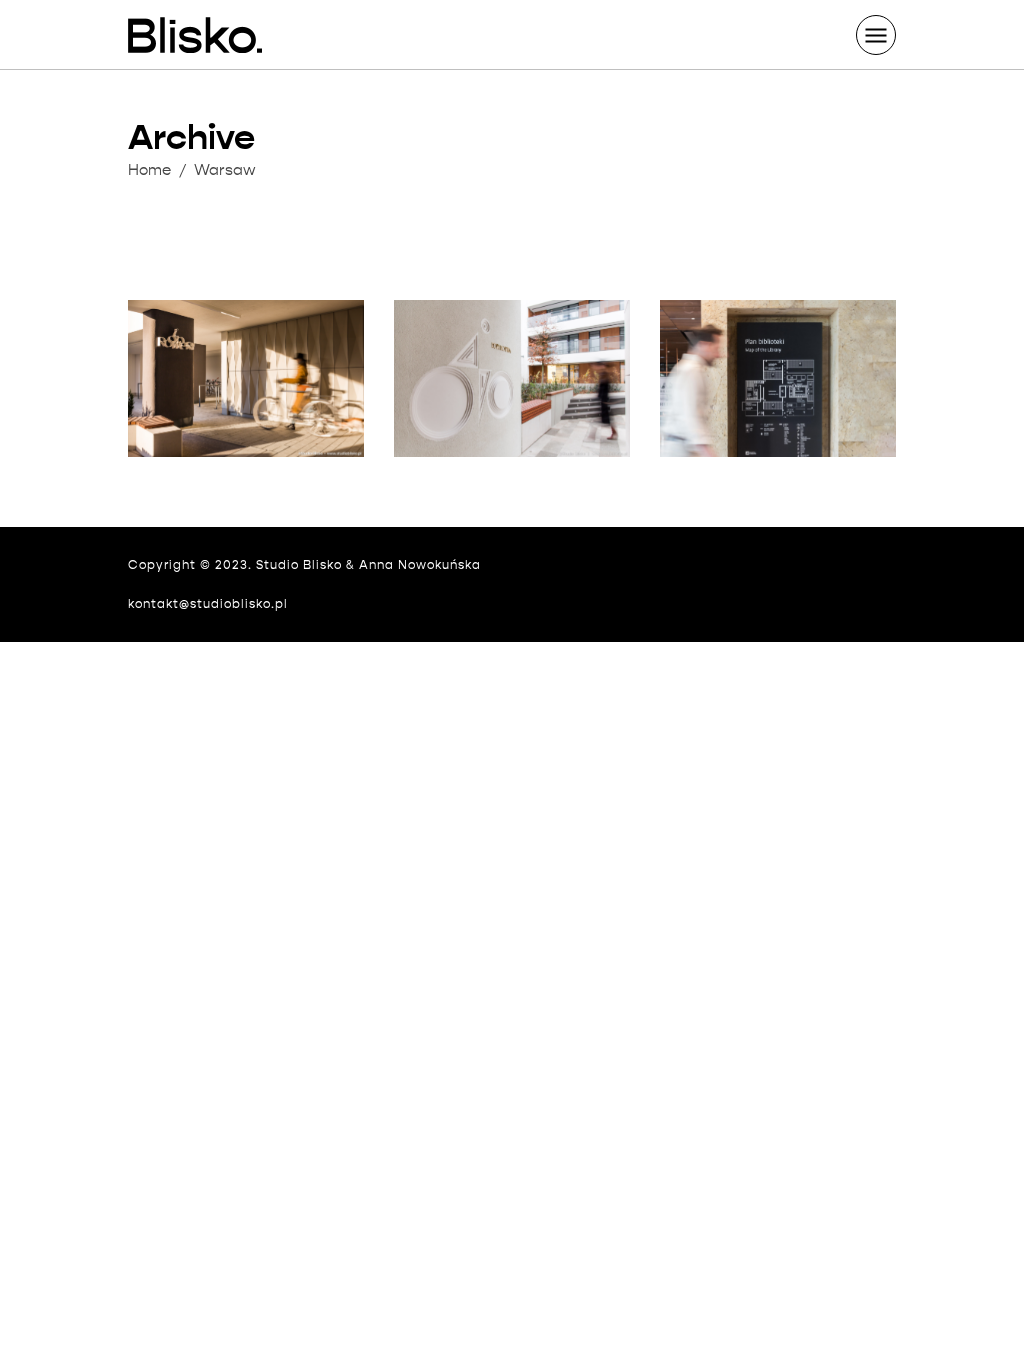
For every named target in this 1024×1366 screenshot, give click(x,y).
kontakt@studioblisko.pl (208, 603)
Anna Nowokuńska (420, 564)
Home (149, 170)
